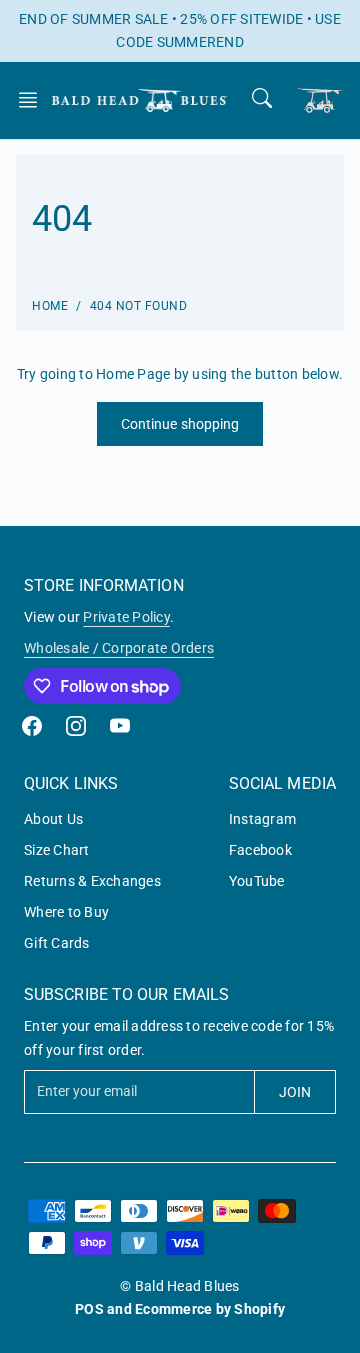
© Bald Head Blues (179, 1286)
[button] (34, 100)
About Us (53, 819)
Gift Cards (57, 943)
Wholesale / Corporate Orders (119, 648)
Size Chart (57, 850)
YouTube (257, 881)
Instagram (262, 819)
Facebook (260, 850)
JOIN (295, 1092)
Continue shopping (180, 424)
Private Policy (126, 617)
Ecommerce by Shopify (210, 1309)
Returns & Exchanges (92, 881)
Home (50, 306)
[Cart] (320, 100)
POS (89, 1309)
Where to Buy (66, 912)
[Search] (262, 98)
